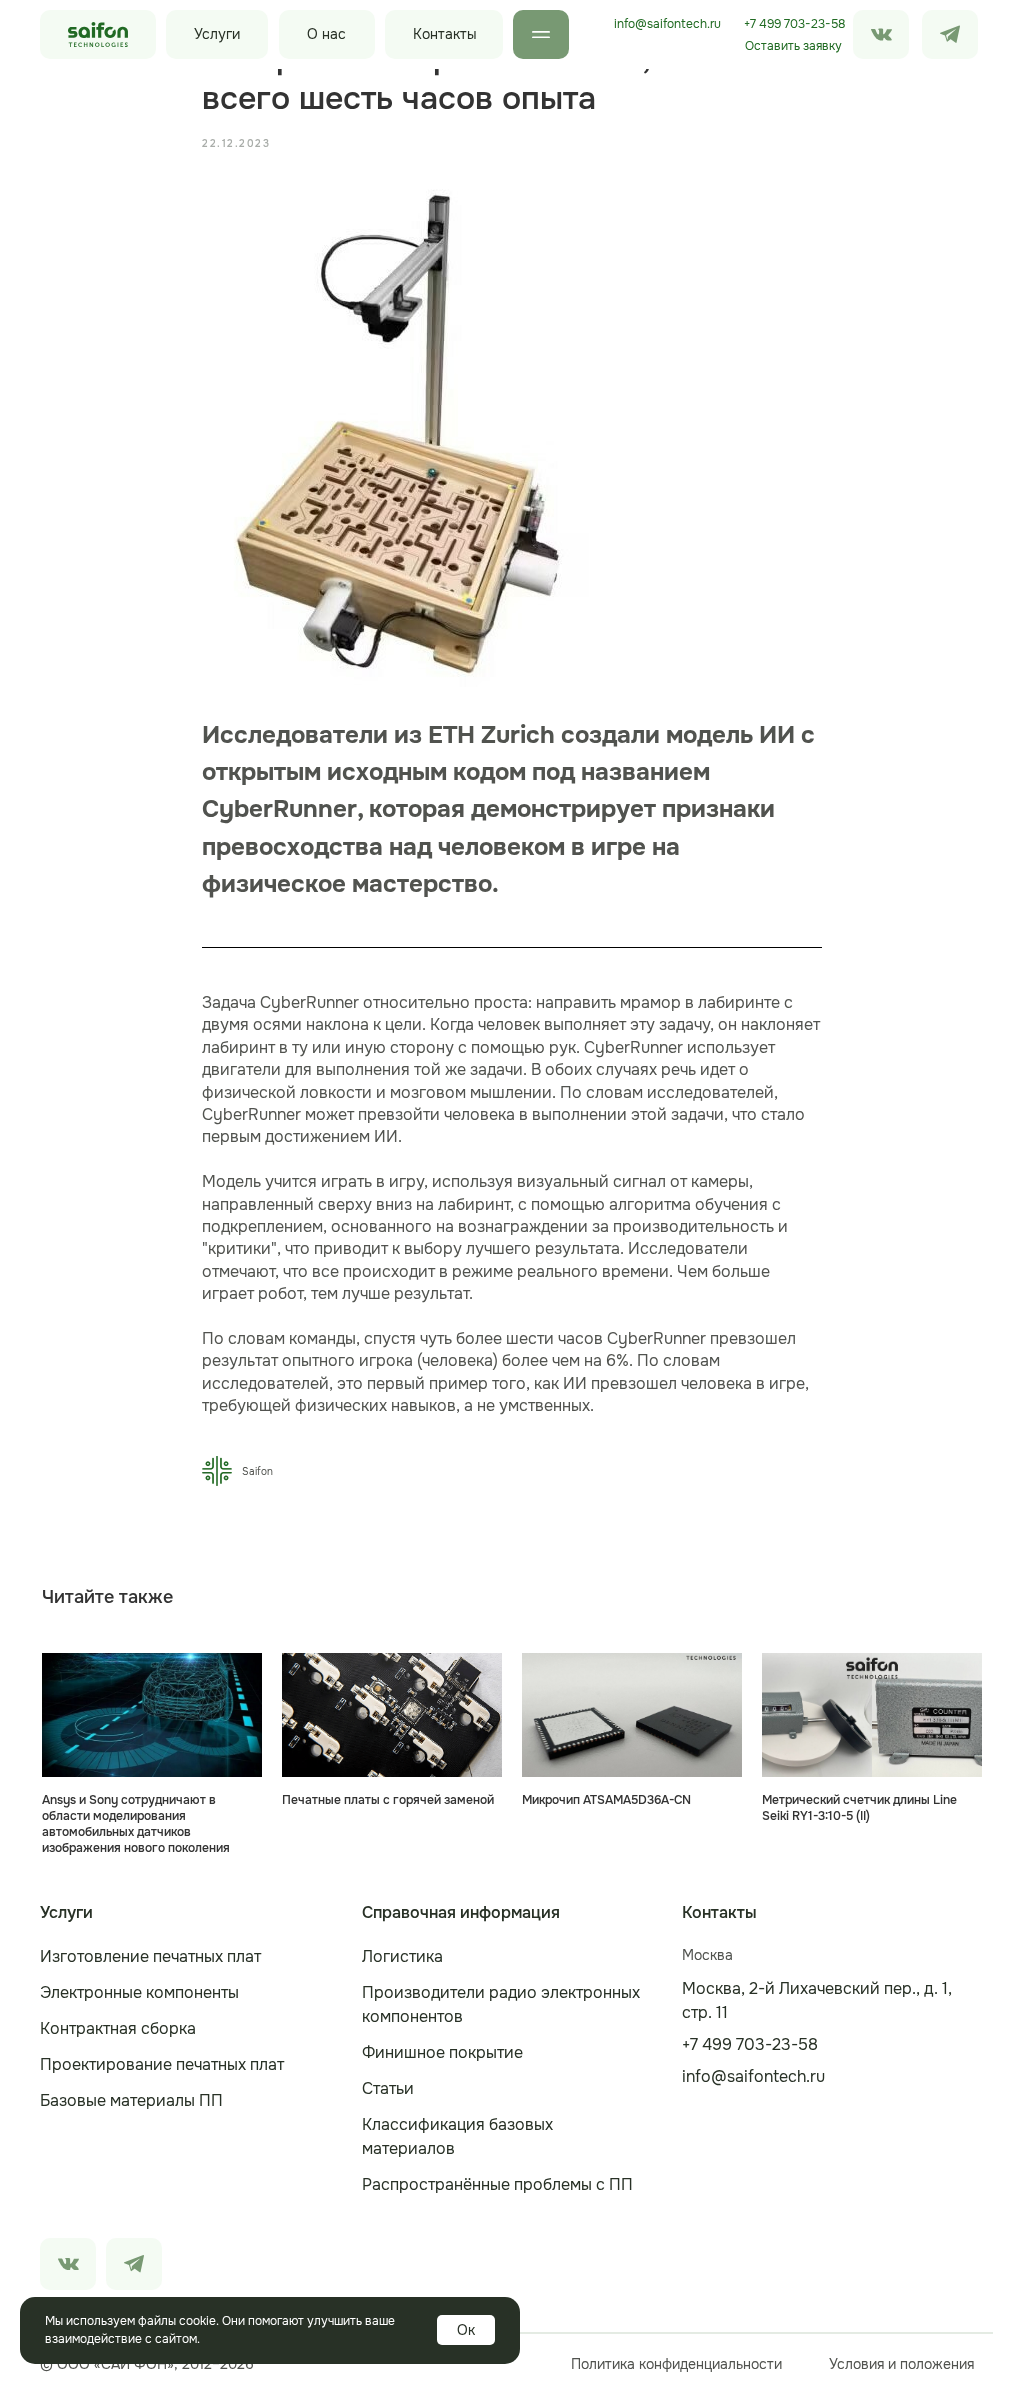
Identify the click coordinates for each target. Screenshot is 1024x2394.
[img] (950, 34)
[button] (793, 46)
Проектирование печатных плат (162, 2064)
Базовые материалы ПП (131, 2100)
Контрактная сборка (118, 2028)
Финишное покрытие (442, 2052)
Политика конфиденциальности (676, 2364)
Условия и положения (901, 2364)
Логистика (402, 1956)
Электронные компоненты (139, 1992)
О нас (326, 34)
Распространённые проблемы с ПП (497, 2184)
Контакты (445, 34)
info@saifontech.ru (667, 24)
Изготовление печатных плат (150, 1956)
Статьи (388, 2088)
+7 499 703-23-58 (794, 24)
